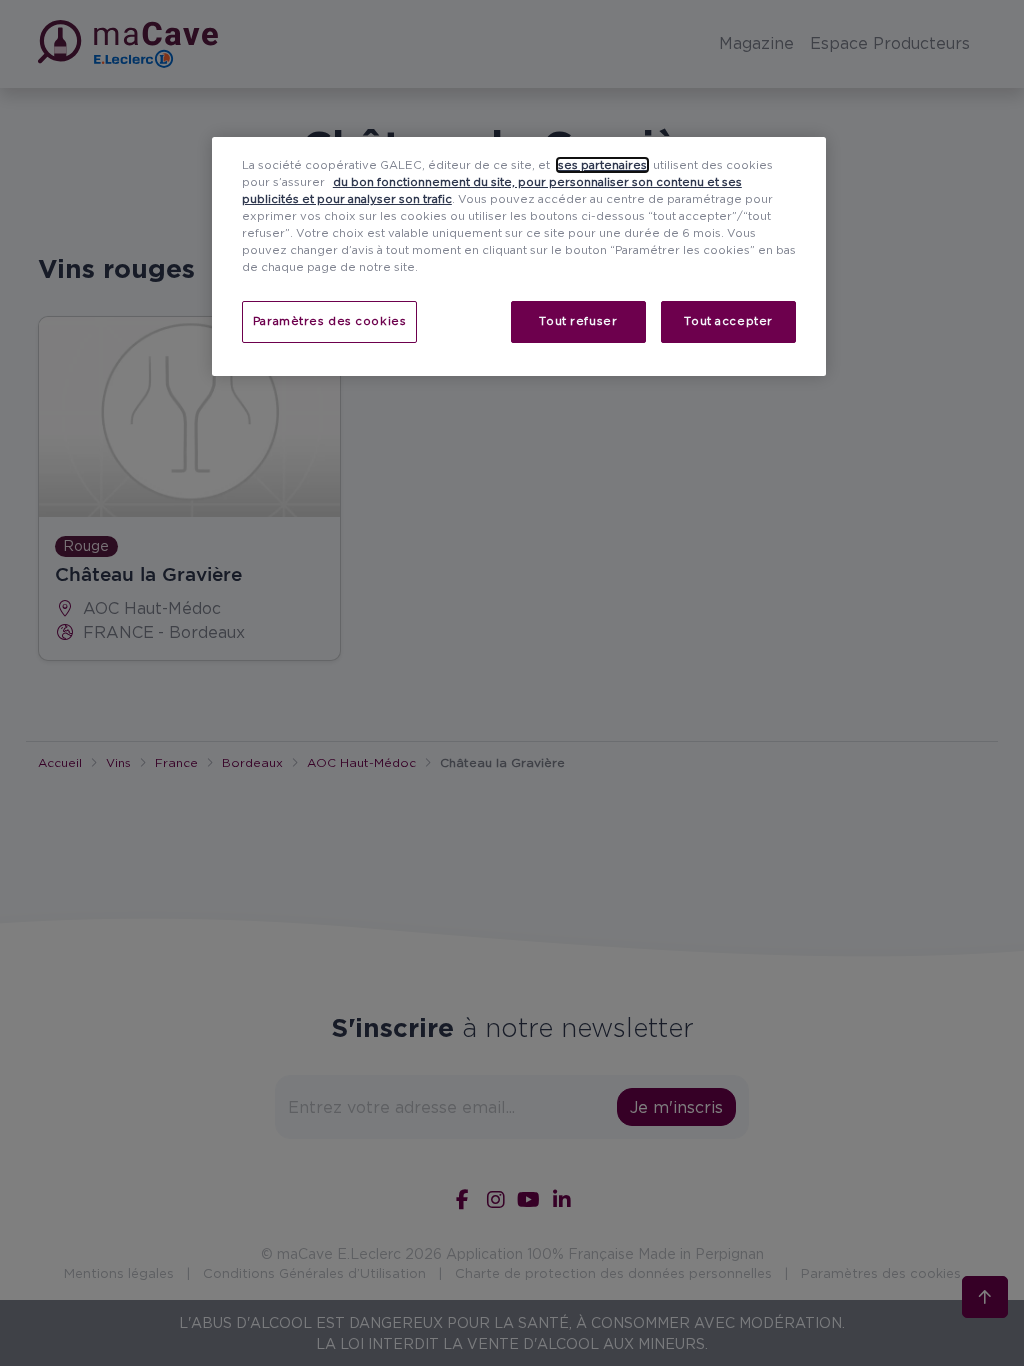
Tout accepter (728, 321)
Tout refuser (578, 321)
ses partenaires (602, 165)
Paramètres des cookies (330, 321)
